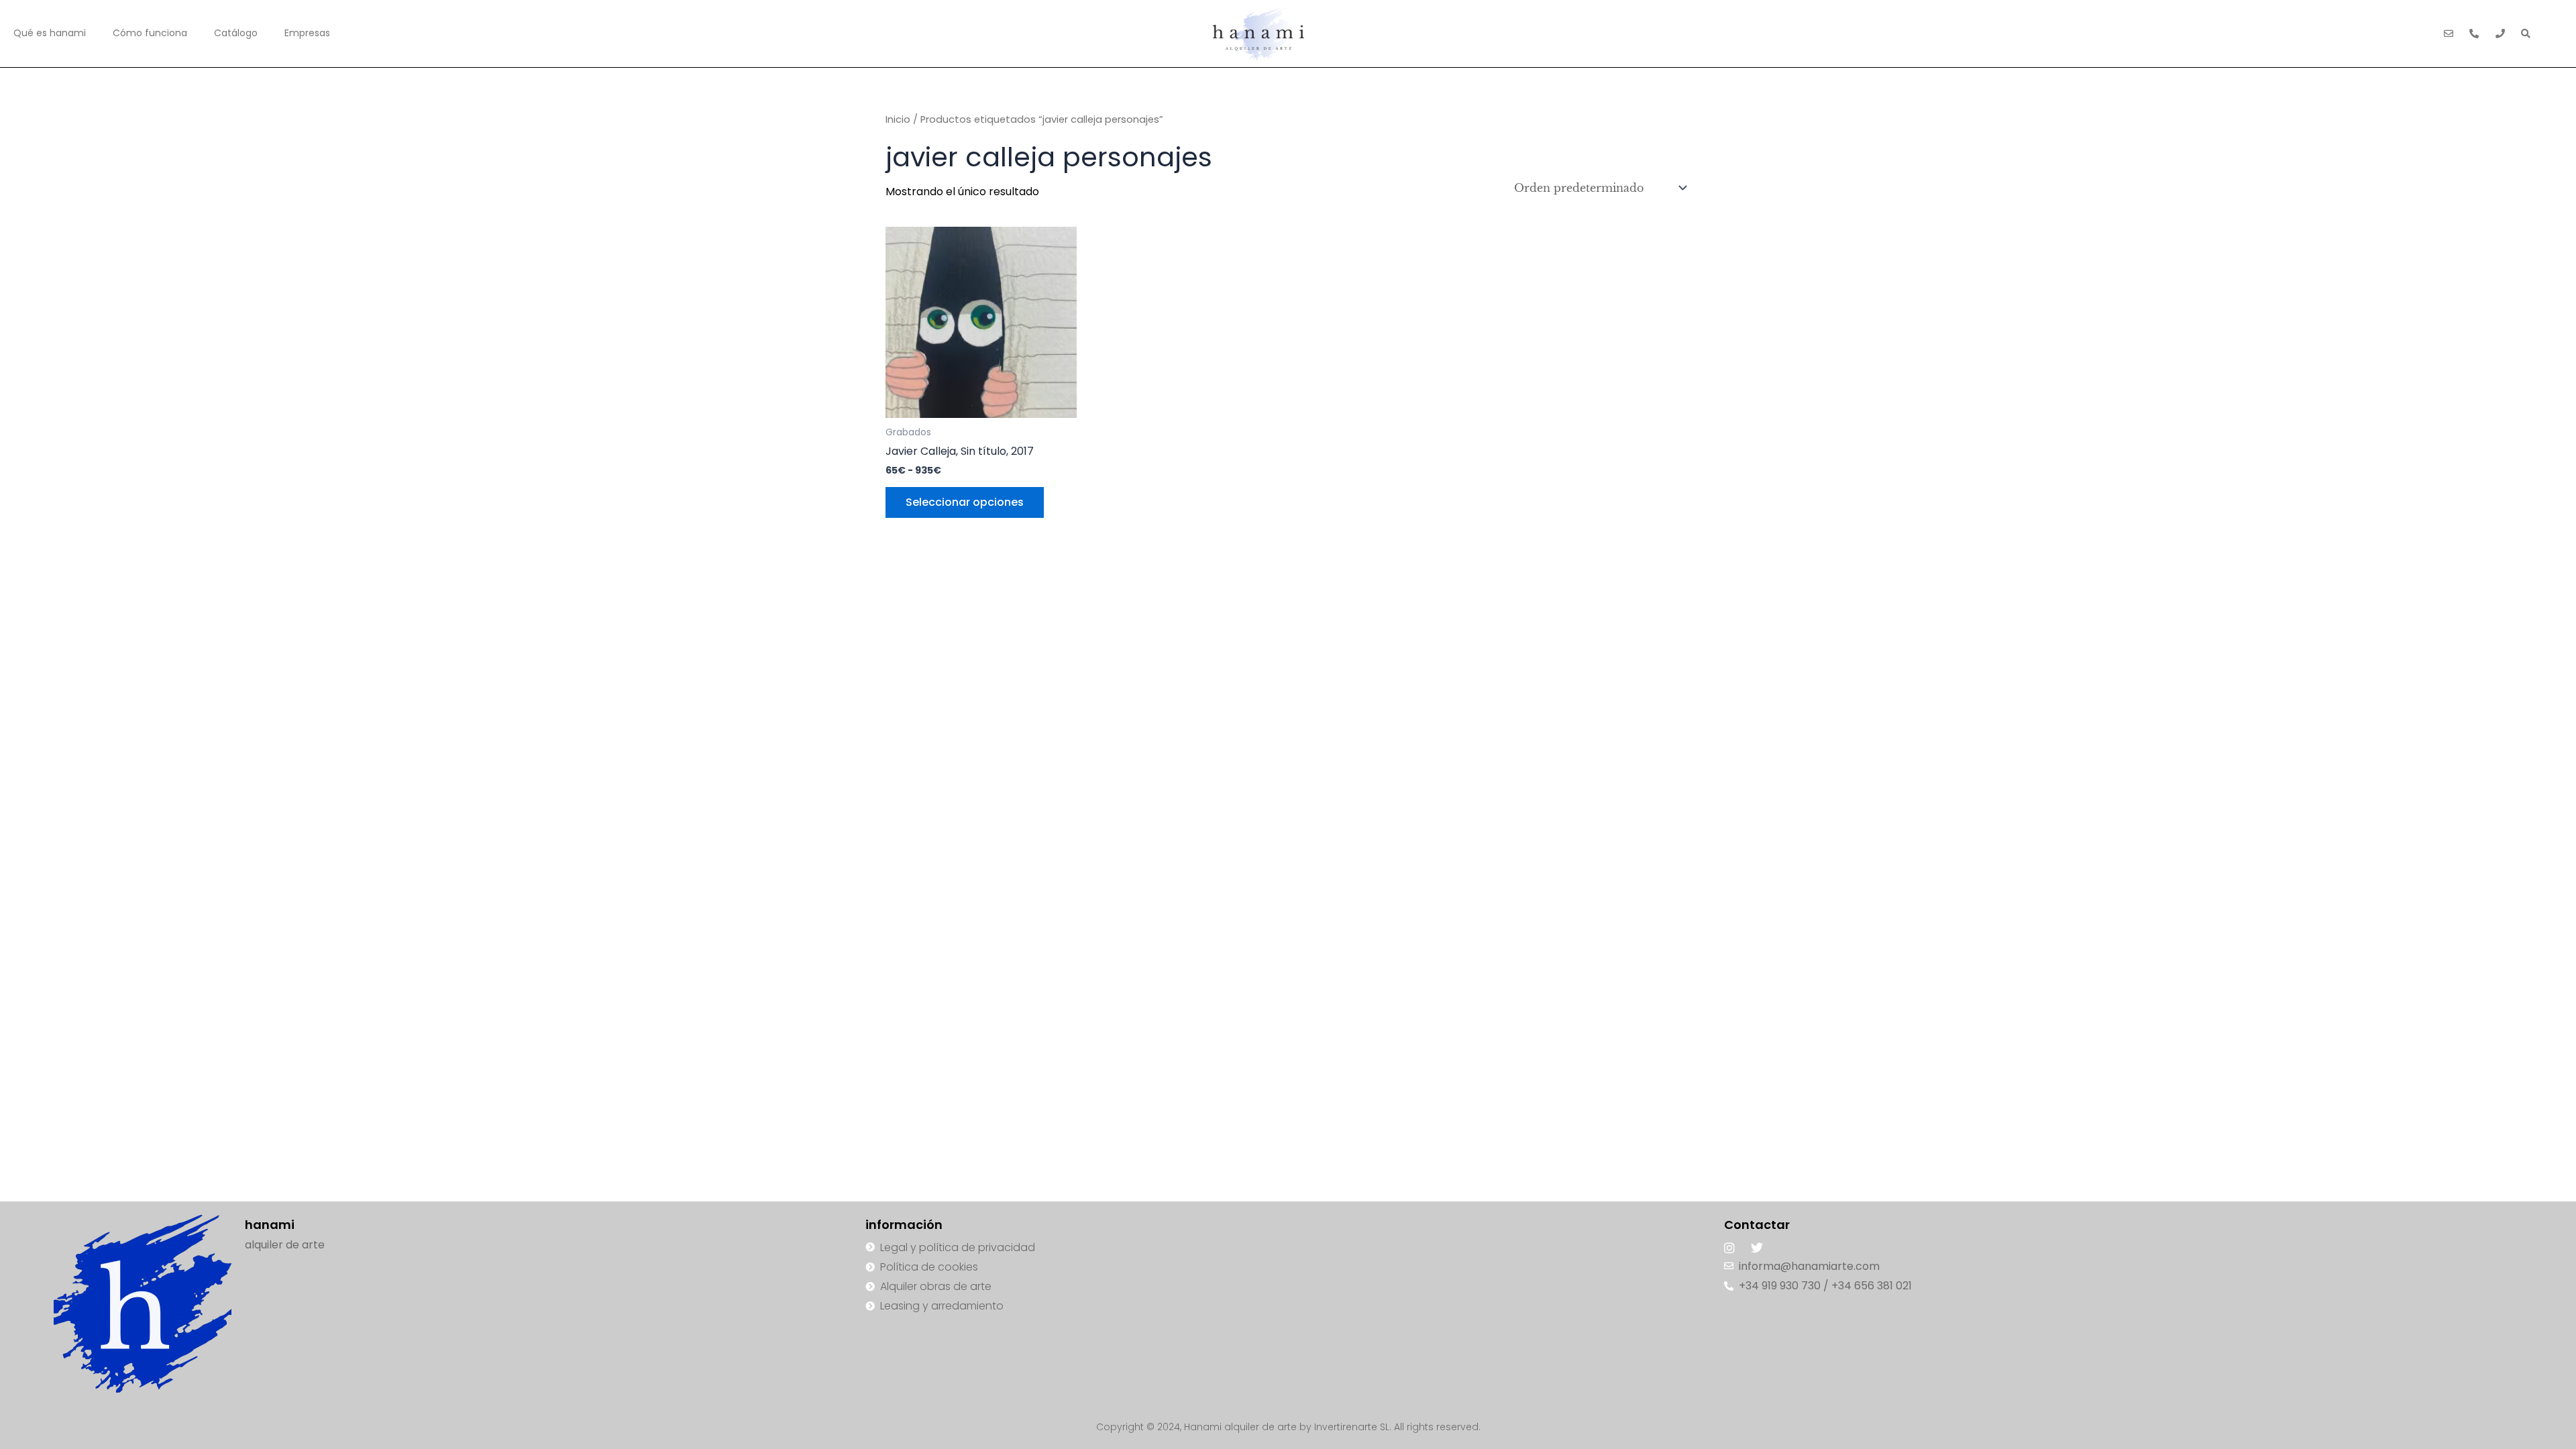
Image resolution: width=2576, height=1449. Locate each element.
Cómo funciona (150, 33)
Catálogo (236, 33)
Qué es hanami (50, 33)
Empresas (307, 33)
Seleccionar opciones (965, 502)
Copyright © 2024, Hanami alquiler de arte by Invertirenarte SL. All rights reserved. (1288, 1427)
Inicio (898, 119)
